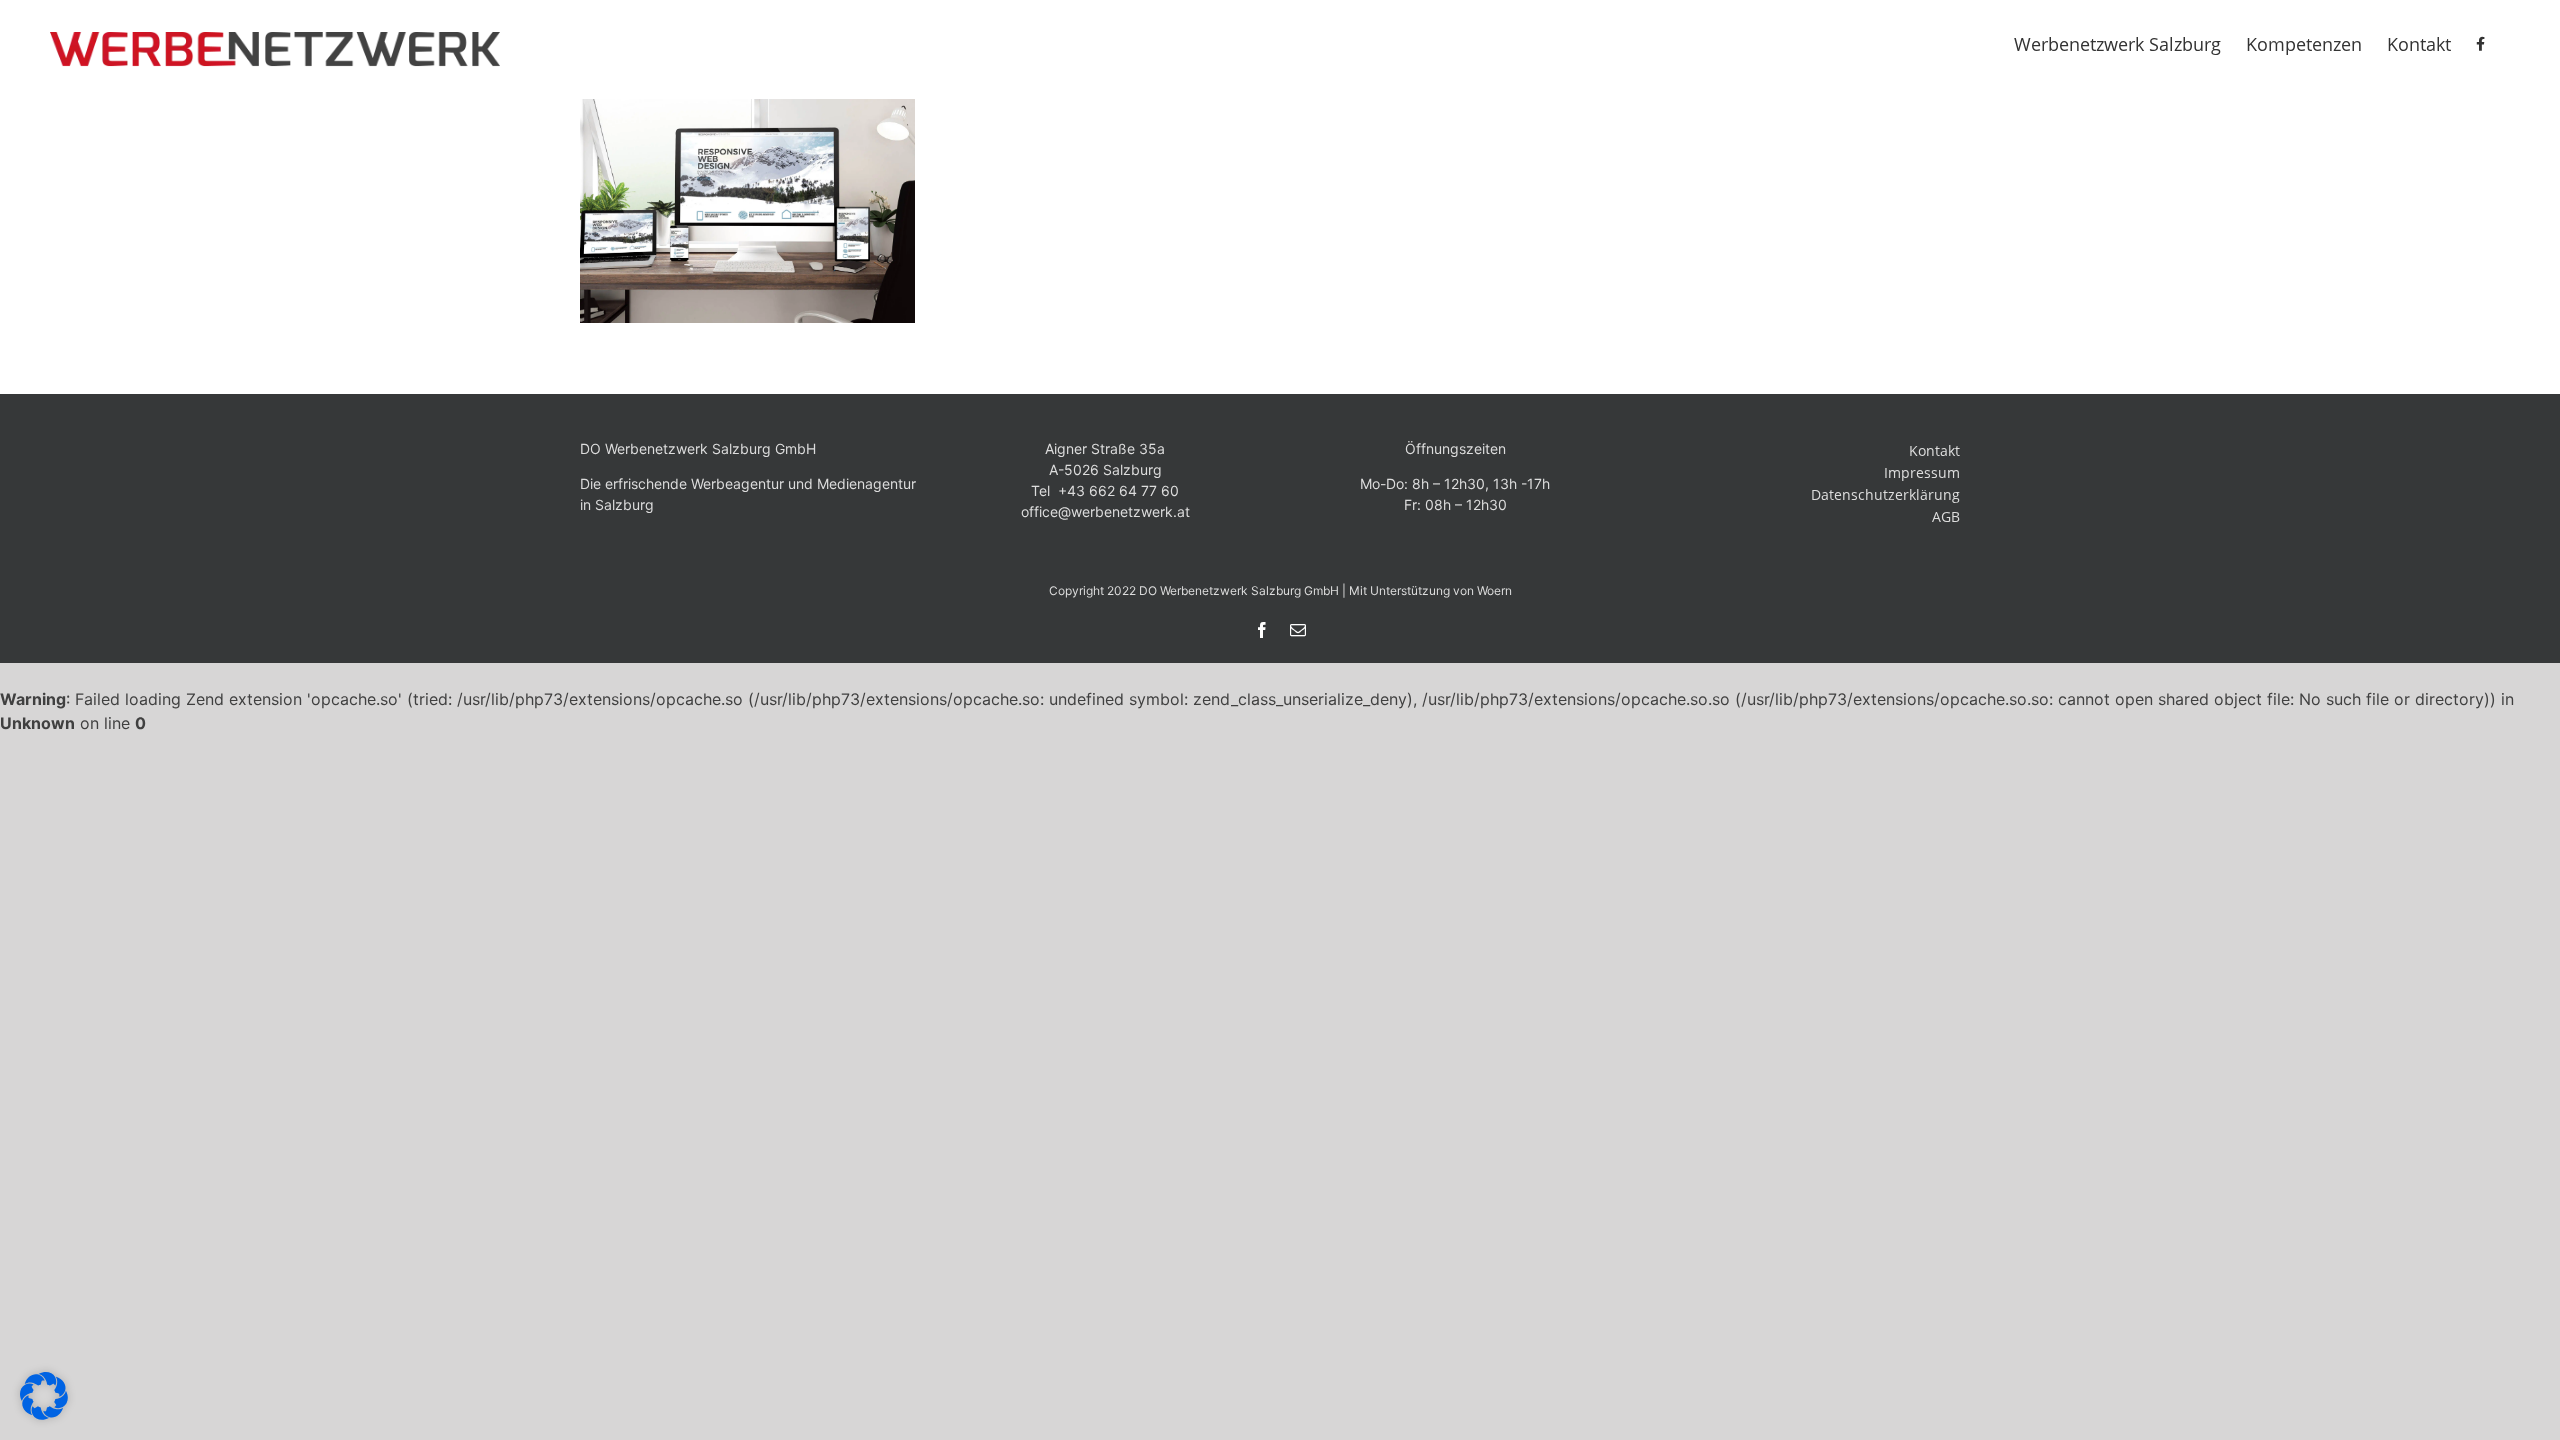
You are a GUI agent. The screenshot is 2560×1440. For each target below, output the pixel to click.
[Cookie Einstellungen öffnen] (44, 1414)
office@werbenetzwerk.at (1105, 511)
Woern (1494, 590)
